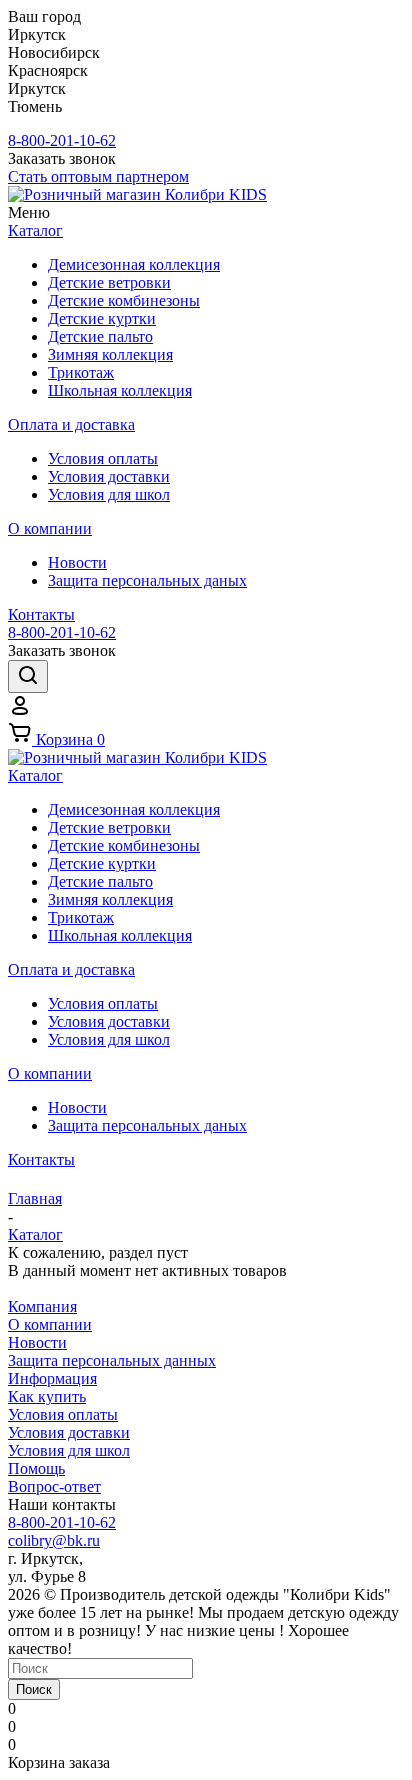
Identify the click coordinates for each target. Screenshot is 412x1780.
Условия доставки (69, 1432)
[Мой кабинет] (20, 711)
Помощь (36, 1468)
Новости (37, 1342)
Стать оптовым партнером (98, 176)
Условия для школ (69, 1450)
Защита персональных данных (112, 1360)
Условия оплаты (63, 1414)
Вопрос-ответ (54, 1486)
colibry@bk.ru (54, 1540)
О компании (50, 1324)
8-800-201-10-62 (62, 140)
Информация (52, 1378)
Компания (42, 1306)
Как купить (47, 1396)
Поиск (34, 1689)
